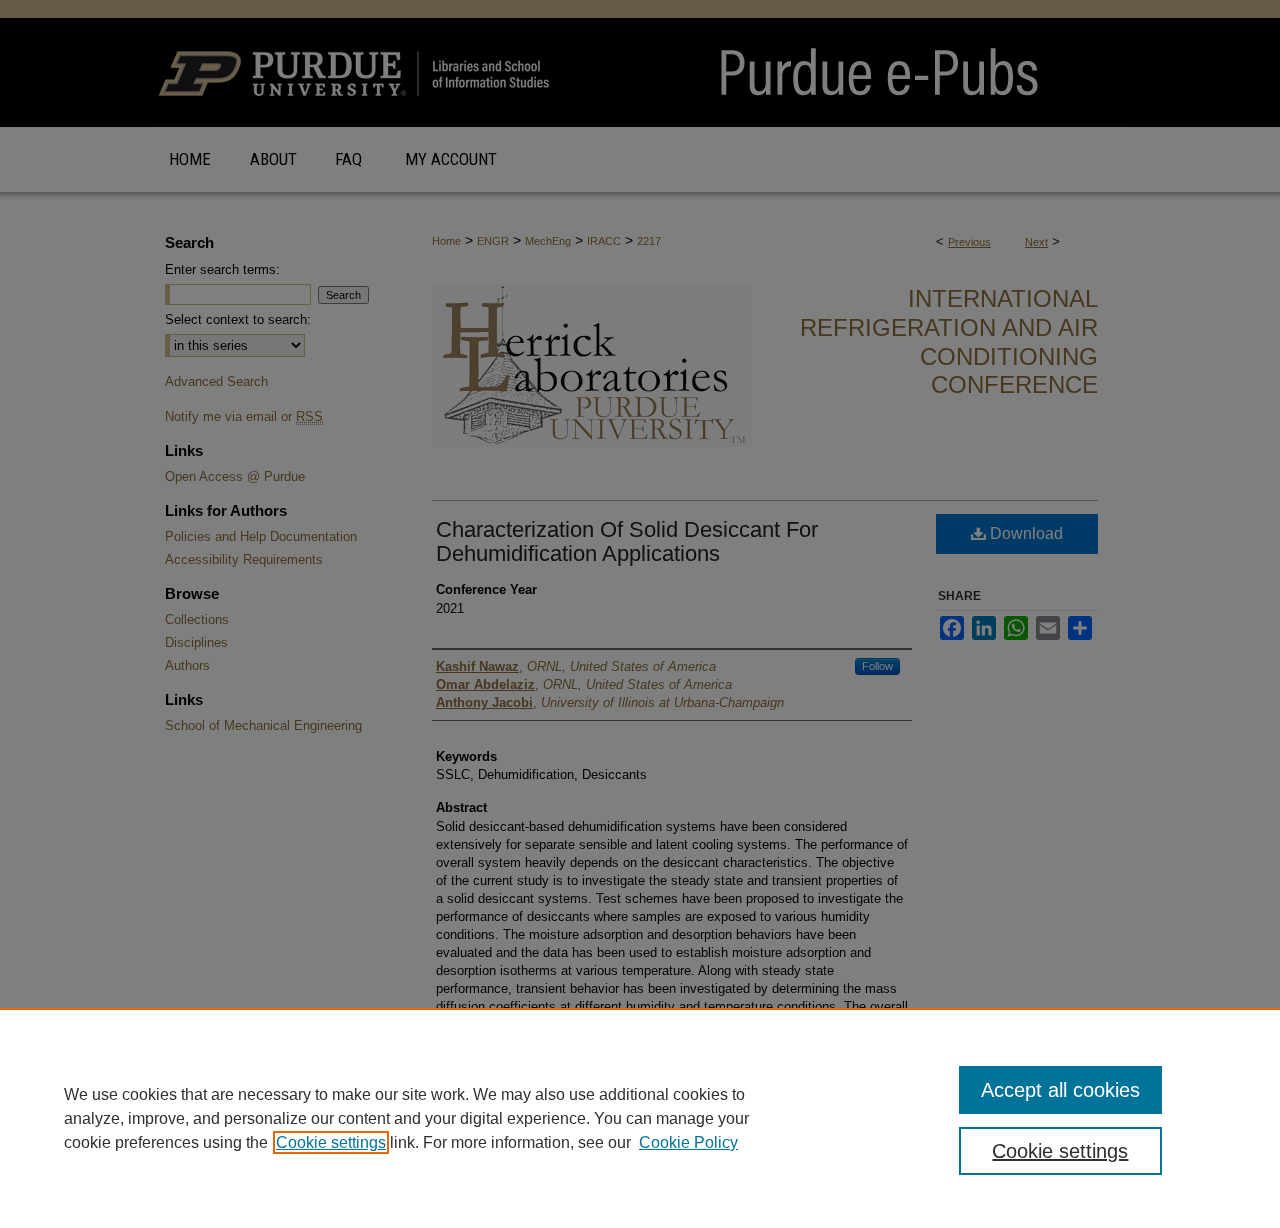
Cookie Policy (688, 1142)
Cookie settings (331, 1142)
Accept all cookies (1060, 1090)
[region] (640, 1118)
